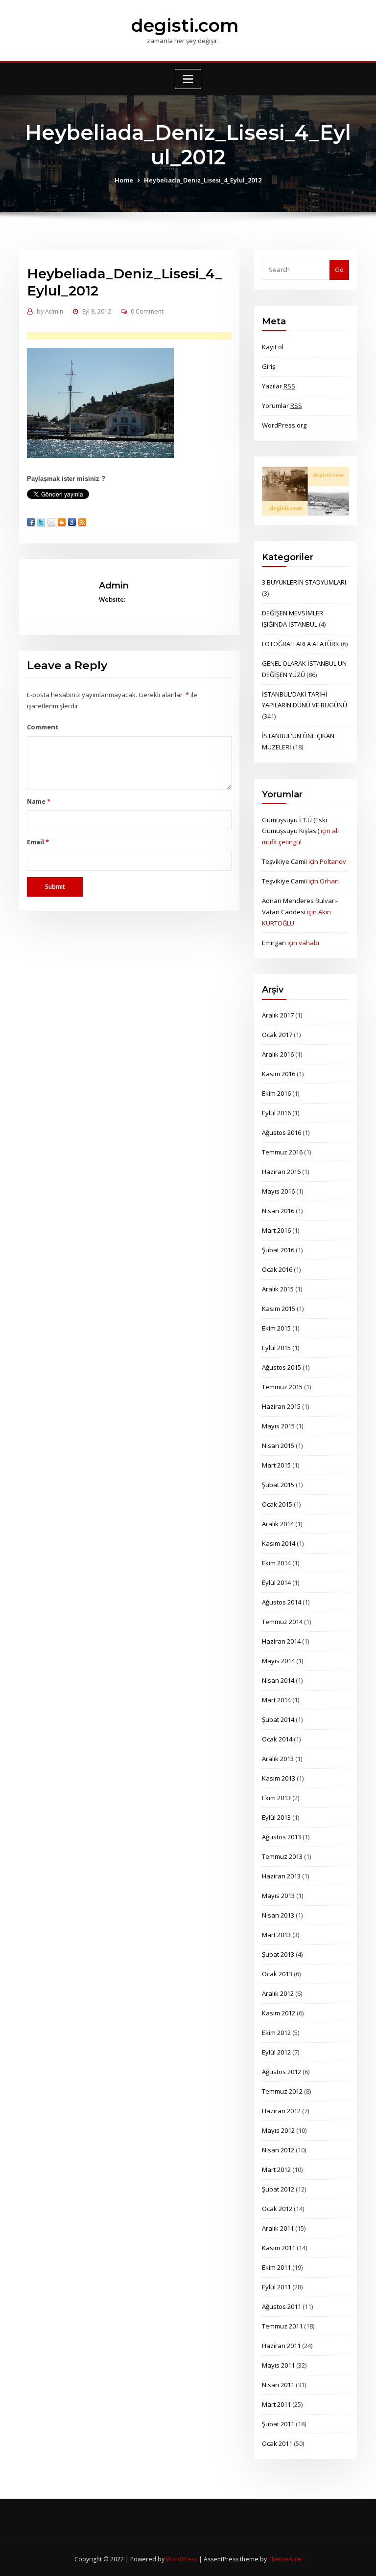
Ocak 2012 (277, 2209)
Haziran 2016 (281, 1172)
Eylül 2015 (276, 1348)
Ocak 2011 (277, 2443)
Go (339, 270)
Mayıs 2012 (278, 2130)
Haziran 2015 (281, 1406)
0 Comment (147, 311)
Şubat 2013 (278, 1954)
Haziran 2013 (281, 1876)
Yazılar (279, 386)
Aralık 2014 (278, 1524)
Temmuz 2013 (282, 1856)
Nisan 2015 (278, 1446)
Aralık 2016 (278, 1054)
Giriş (269, 366)
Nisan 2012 (278, 2150)
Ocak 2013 (277, 1974)
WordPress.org (284, 425)
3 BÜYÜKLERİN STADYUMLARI (304, 582)
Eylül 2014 (276, 1582)
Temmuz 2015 (282, 1387)
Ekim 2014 (276, 1563)
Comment (43, 727)
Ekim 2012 (276, 2033)
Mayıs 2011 (278, 2365)
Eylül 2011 (276, 2287)
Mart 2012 (276, 2169)
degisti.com (185, 25)
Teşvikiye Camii (284, 861)
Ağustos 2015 (282, 1367)
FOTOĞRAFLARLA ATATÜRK (301, 644)
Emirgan (274, 943)
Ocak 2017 (277, 1035)
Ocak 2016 (277, 1269)
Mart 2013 (276, 1935)
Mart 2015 (276, 1465)
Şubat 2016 (278, 1250)
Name (38, 801)
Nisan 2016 (278, 1211)
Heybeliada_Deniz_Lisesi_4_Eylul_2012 (203, 180)
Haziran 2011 (281, 2346)
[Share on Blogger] (62, 522)
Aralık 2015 (278, 1289)
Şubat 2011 (278, 2424)
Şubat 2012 (278, 2189)
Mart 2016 (276, 1230)
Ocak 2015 (277, 1504)
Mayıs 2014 (278, 1661)
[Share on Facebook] (31, 522)
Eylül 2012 (276, 2052)
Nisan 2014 (278, 1680)
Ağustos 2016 (282, 1132)
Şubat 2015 (278, 1485)
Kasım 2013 (279, 1778)
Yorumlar (282, 406)
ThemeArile (285, 2559)
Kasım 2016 (279, 1074)
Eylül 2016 (276, 1113)
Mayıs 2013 (278, 1896)
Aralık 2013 (278, 1759)
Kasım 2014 (279, 1543)
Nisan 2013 (278, 1915)
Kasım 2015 (279, 1309)
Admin (50, 311)
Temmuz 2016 (282, 1152)
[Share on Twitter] (41, 522)
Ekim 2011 (276, 2267)
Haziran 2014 (281, 1641)
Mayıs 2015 (278, 1426)
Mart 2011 (276, 2404)
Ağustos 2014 (282, 1602)
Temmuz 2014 (282, 1622)
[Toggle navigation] (188, 79)
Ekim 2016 (276, 1093)
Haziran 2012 (281, 2111)
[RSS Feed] (82, 522)
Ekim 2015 (276, 1328)
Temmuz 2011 (282, 2326)
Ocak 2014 (277, 1739)
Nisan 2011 (278, 2385)
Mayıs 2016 (278, 1191)
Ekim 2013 (276, 1798)
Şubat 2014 (278, 1719)
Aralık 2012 (278, 1993)
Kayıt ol (273, 347)
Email (38, 842)
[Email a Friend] (51, 522)
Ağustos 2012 (282, 2072)
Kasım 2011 (279, 2248)
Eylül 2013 (276, 1817)
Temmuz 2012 (282, 2091)
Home (124, 180)
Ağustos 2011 (282, 2306)
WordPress (182, 2559)
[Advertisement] (144, 336)
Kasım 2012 (279, 2013)
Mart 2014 (276, 1700)
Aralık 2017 (278, 1015)
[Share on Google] (72, 522)
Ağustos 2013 (282, 1837)
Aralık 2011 (278, 2228)
